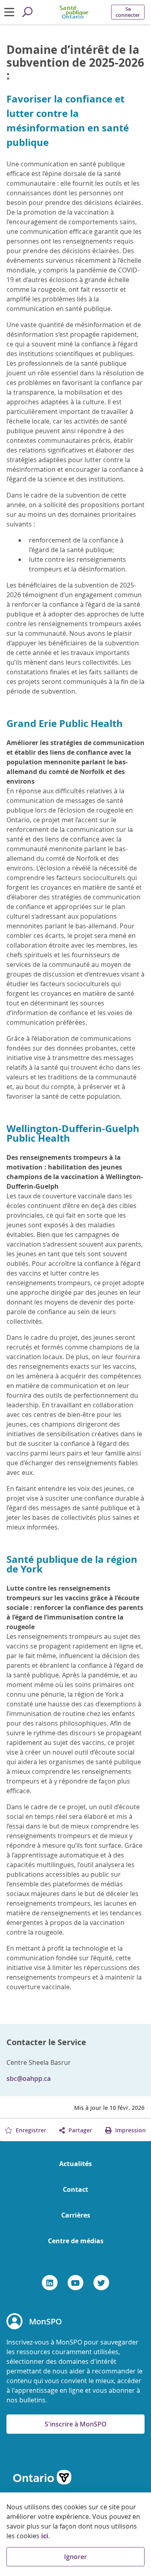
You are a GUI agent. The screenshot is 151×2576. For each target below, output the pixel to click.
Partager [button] (80, 2130)
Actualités (75, 2164)
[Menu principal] (9, 12)
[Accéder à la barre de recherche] (27, 12)
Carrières (76, 2215)
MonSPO (46, 2321)
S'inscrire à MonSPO (76, 2424)
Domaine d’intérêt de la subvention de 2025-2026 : (75, 63)
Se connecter (128, 12)
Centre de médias (76, 2241)
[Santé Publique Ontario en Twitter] (101, 2283)
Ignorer (75, 2557)
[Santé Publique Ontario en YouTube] (75, 2283)
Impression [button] (130, 2130)
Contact (75, 2189)
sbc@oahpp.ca (29, 2078)
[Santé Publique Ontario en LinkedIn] (50, 2283)
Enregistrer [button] (30, 2130)
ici (45, 2536)
